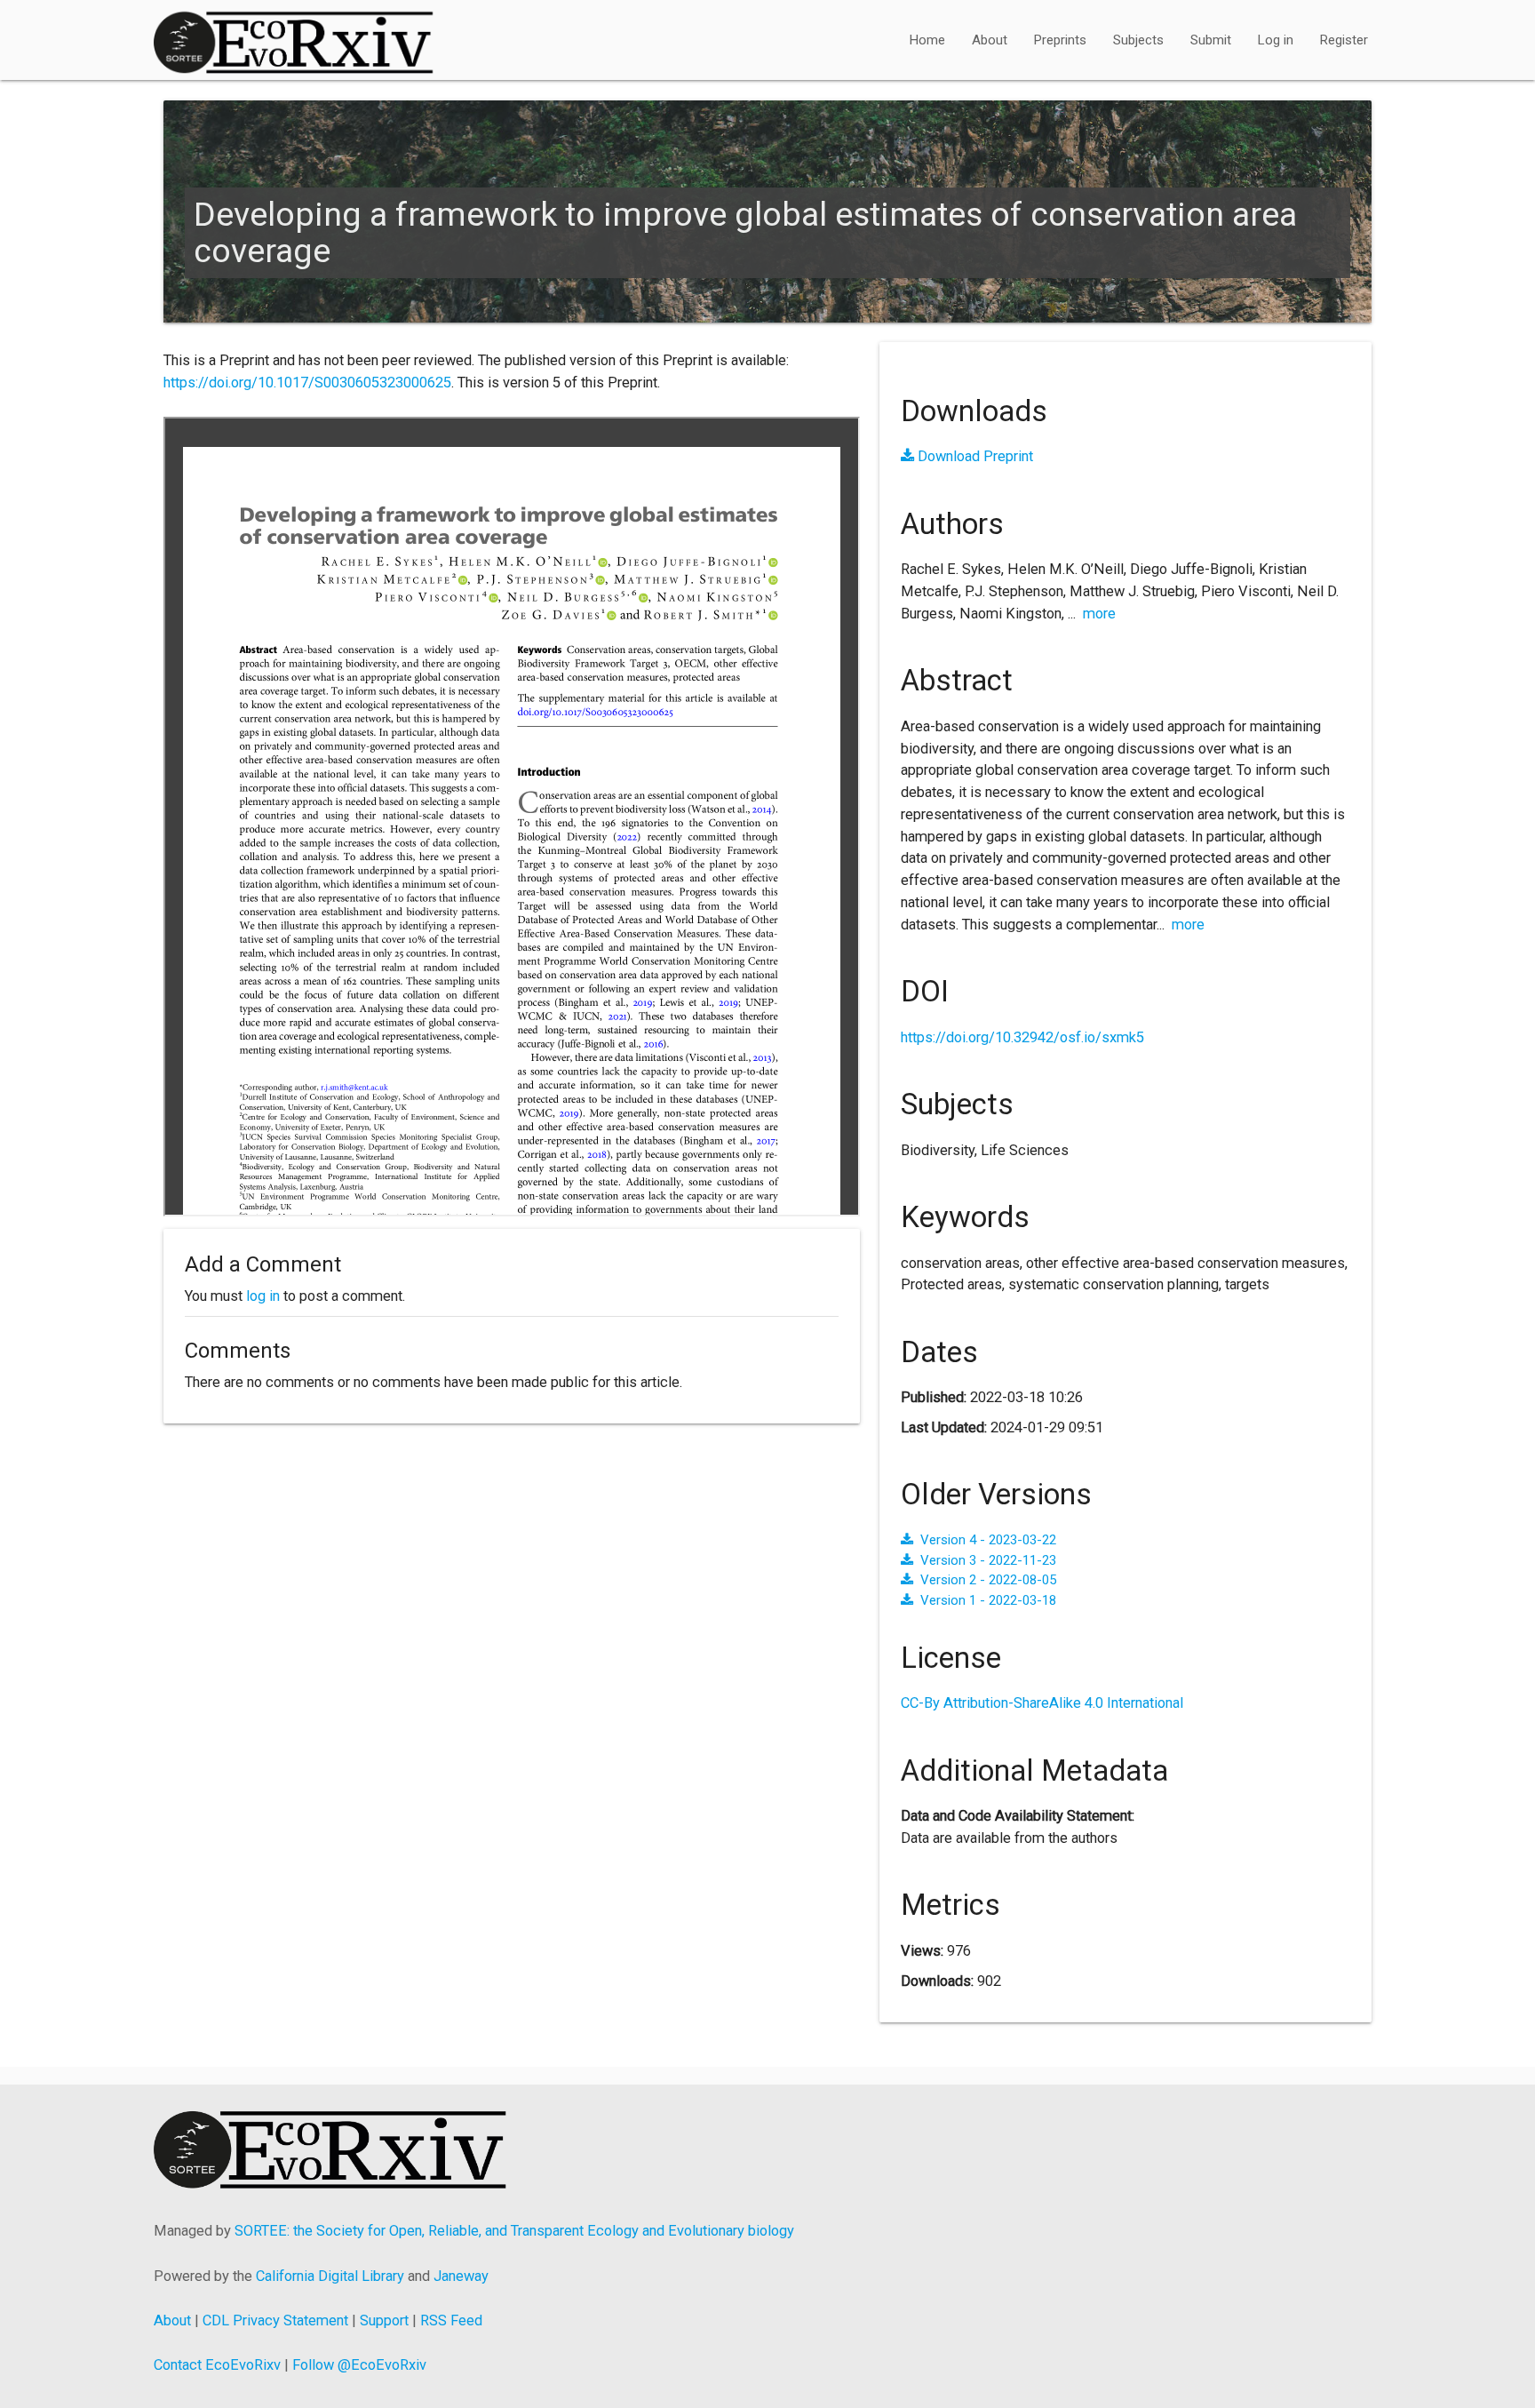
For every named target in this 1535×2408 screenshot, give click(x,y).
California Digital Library (330, 2276)
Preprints (1060, 40)
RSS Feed (451, 2320)
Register (1344, 40)
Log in (1276, 40)
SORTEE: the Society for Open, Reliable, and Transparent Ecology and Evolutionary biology (514, 2231)
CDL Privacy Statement (275, 2320)
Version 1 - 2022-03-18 (988, 1600)
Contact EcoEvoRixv (217, 2365)
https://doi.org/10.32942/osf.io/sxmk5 (1022, 1037)
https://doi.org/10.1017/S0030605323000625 (307, 383)
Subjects (1138, 40)
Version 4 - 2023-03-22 (988, 1540)
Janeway (461, 2276)
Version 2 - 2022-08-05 (988, 1580)
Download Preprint (974, 456)
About (990, 40)
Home (927, 40)
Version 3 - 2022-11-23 (988, 1560)
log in (263, 1296)
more (1099, 614)
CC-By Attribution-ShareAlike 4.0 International (1042, 1703)
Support (384, 2320)
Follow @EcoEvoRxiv (359, 2365)
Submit (1211, 40)
